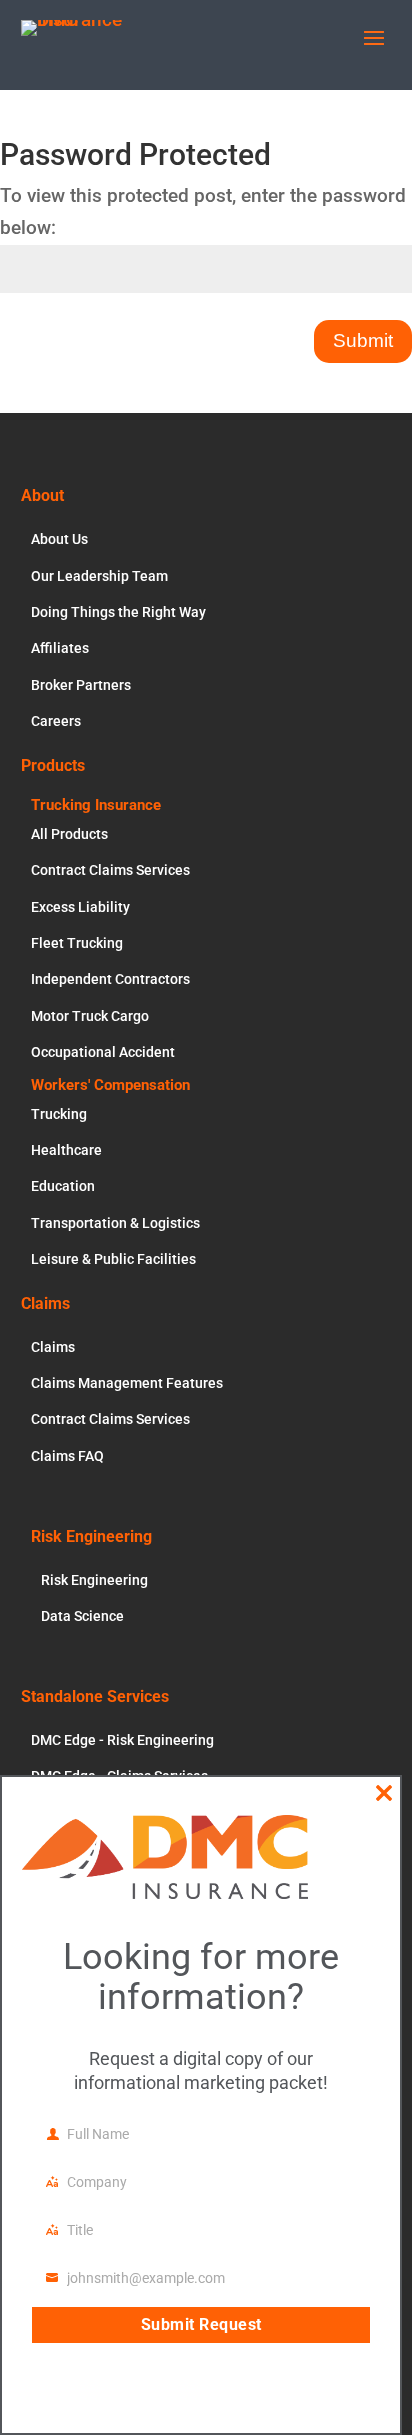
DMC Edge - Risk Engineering (122, 1740)
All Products (69, 834)
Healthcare (66, 1150)
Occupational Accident (103, 1052)
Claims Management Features (127, 1383)
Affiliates (60, 648)
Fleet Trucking (77, 943)
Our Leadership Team (99, 576)
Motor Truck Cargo (90, 1016)
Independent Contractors (110, 979)
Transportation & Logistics (115, 1223)
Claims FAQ (67, 1456)
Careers (56, 721)
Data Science (82, 1616)
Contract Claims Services (110, 870)
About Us (59, 539)
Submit (363, 340)
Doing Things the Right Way (118, 612)
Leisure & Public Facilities (113, 1259)
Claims (53, 1347)
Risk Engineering (94, 1580)
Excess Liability (80, 907)
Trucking (59, 1114)
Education (63, 1186)
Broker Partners (81, 685)
